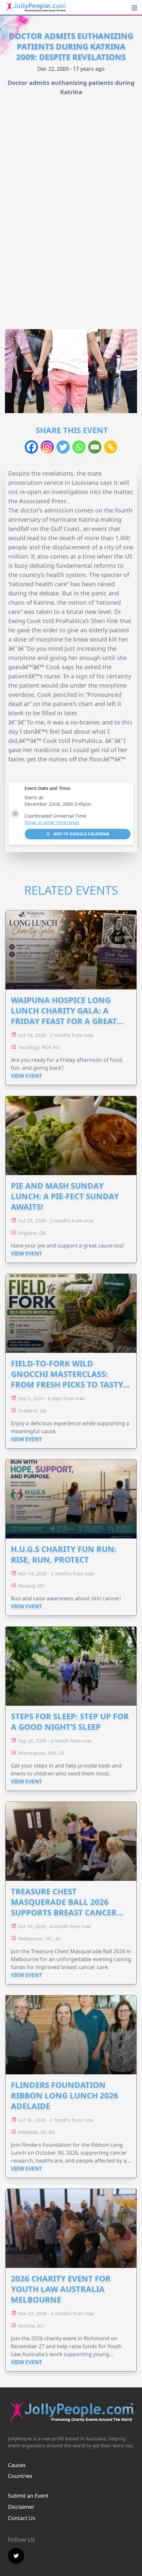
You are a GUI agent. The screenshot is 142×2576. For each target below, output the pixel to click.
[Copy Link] (111, 447)
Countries (20, 2476)
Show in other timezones (52, 822)
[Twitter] (63, 447)
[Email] (95, 447)
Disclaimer (21, 2507)
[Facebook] (31, 447)
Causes (17, 2465)
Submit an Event (28, 2496)
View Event (26, 1076)
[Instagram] (47, 447)
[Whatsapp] (79, 447)
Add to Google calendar (81, 834)
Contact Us (22, 2518)
